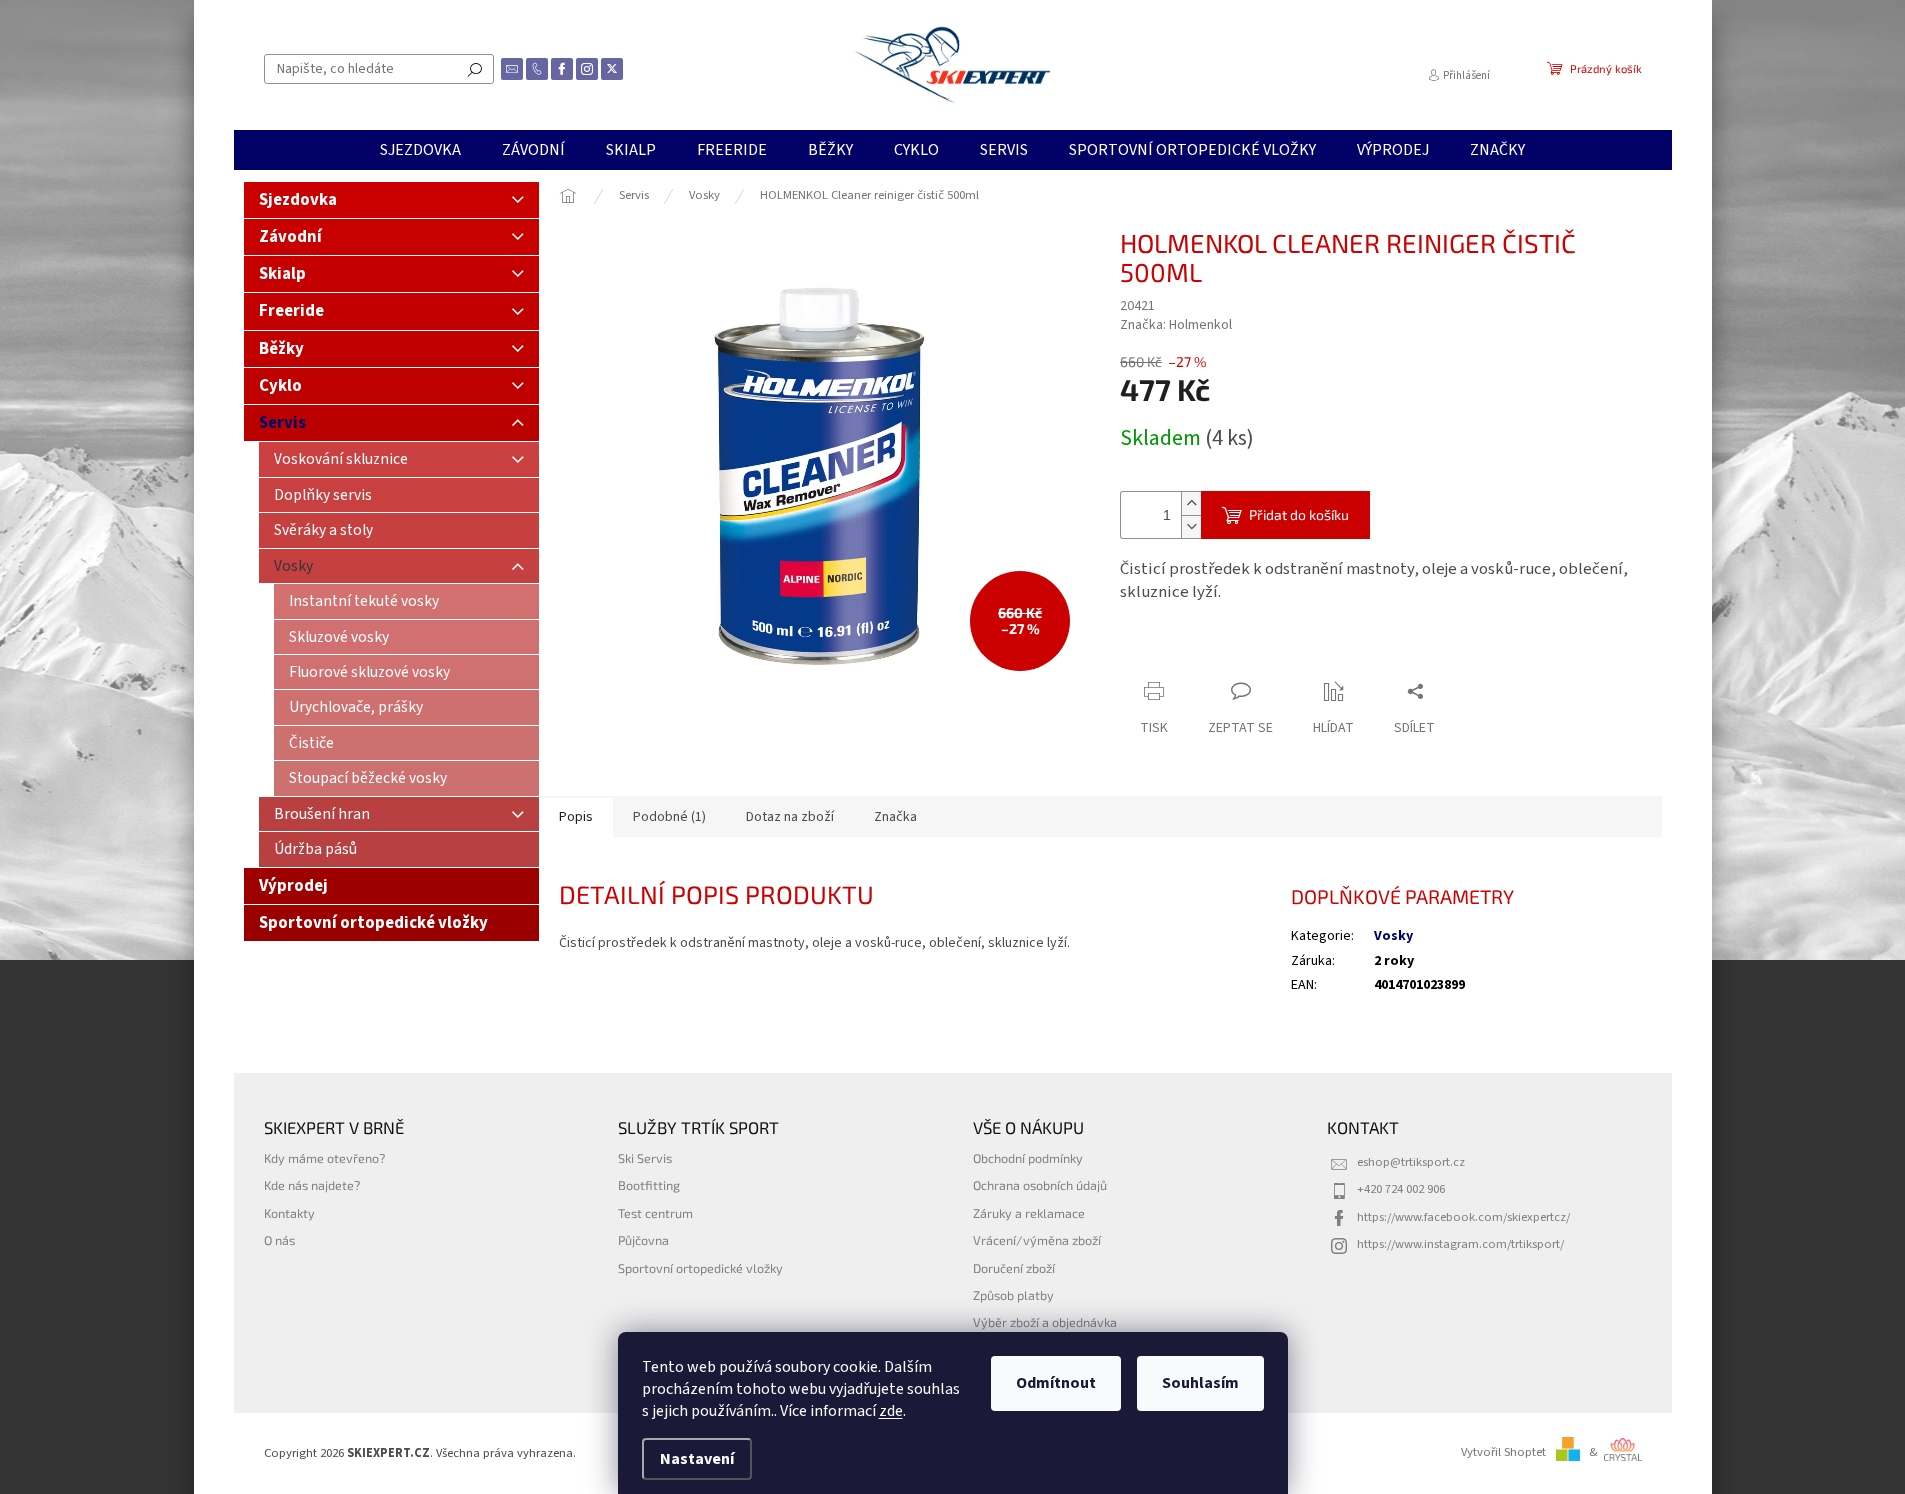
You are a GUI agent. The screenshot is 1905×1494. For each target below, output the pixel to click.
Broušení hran (322, 814)
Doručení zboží (1014, 1268)
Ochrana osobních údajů (1040, 1185)
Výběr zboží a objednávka (1045, 1322)
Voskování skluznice (341, 459)
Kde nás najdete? (312, 1185)
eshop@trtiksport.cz (1411, 1162)
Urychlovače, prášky (356, 707)
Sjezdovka (298, 200)
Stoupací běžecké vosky (368, 778)
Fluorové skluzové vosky (369, 672)
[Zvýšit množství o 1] (1191, 503)
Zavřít (1225, 652)
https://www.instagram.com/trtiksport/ (1460, 1244)
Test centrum (655, 1213)
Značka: (1176, 325)
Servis (282, 423)
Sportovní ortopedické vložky (373, 923)
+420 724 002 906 (1401, 1189)
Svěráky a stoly (323, 530)
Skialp (282, 274)
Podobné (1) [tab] (669, 817)
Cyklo (280, 386)
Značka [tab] (895, 817)
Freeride (291, 311)
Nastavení (697, 1459)
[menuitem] (420, 150)
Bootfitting (649, 1185)
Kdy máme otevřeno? (324, 1158)
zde (891, 1411)
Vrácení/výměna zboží (1037, 1240)
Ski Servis (645, 1158)
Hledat (475, 69)
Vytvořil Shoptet (1503, 1452)
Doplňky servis (323, 495)
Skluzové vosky (339, 637)
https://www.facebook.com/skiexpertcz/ (1463, 1217)
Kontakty (289, 1213)
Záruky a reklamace (1029, 1213)
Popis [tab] (576, 817)
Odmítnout (1056, 1383)
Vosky (293, 566)
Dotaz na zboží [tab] (790, 817)
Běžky (281, 349)
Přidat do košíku (1299, 514)
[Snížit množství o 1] (1191, 526)
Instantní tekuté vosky (364, 601)
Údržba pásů (315, 849)
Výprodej (293, 886)
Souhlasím (1200, 1383)
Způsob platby (1013, 1295)
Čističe (311, 743)
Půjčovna (643, 1240)
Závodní (290, 237)
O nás (279, 1240)
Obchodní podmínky (1028, 1158)
